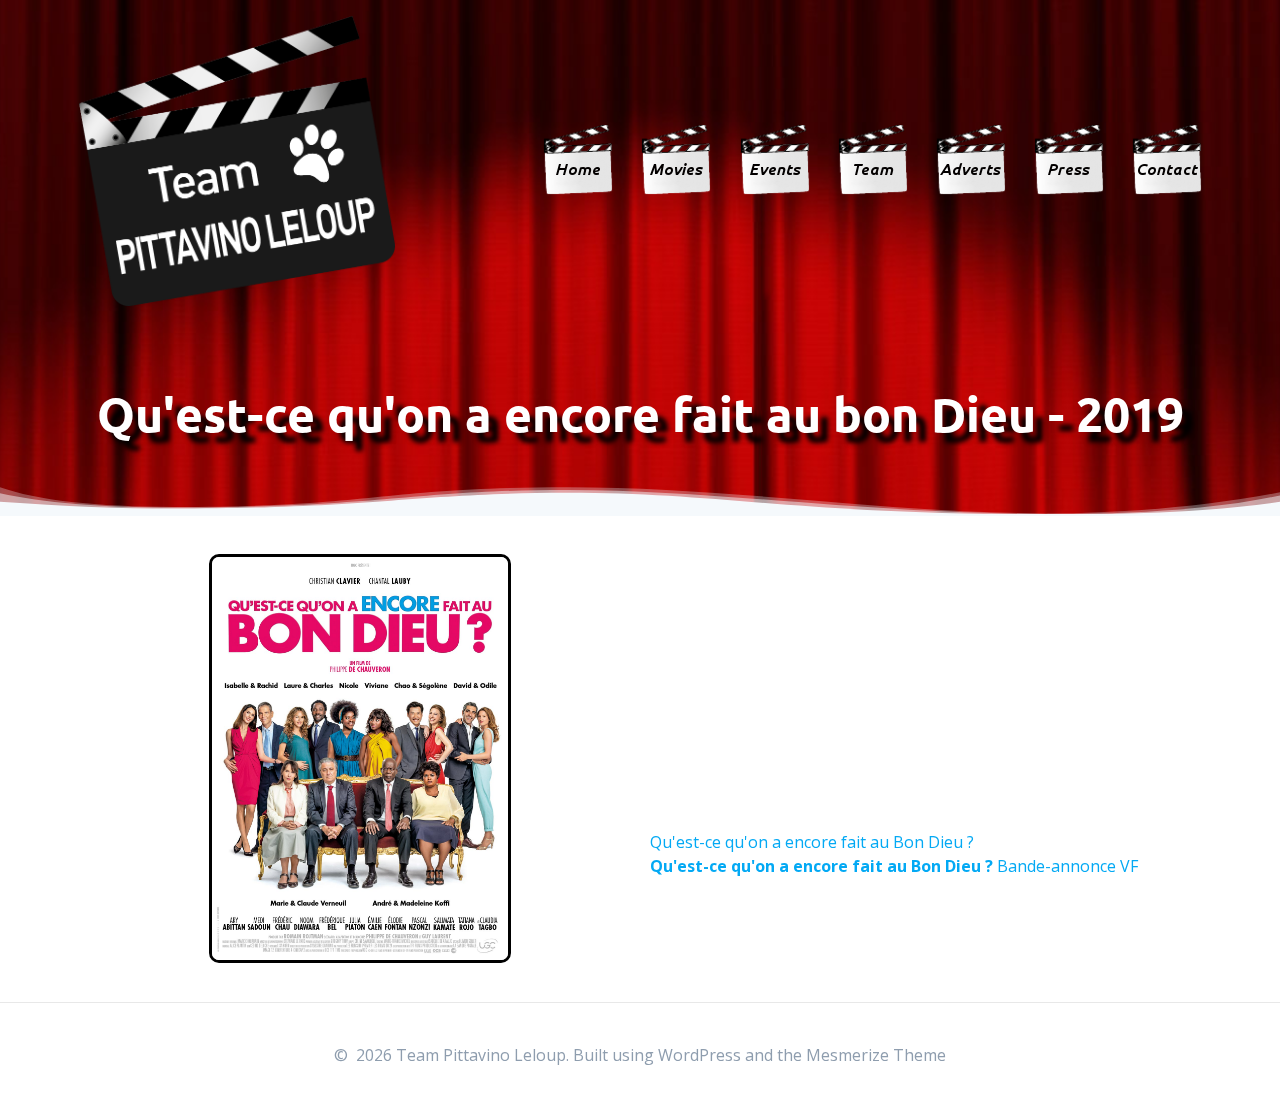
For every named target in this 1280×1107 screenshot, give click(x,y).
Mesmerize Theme (876, 1055)
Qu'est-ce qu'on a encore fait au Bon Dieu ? (812, 842)
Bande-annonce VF (894, 866)
